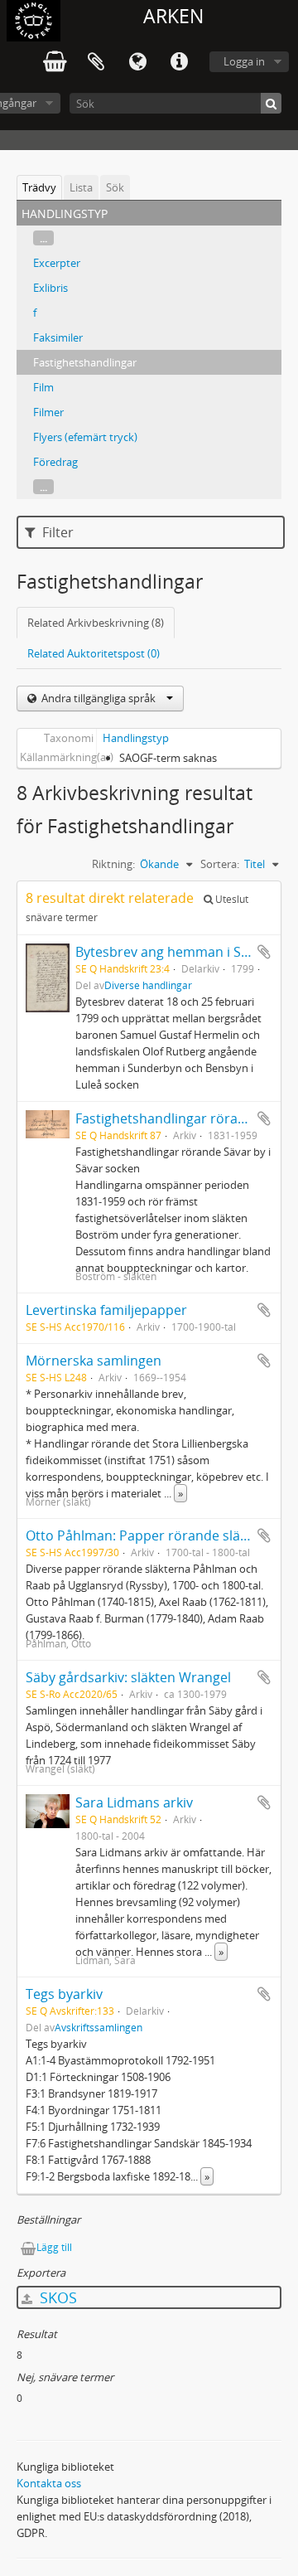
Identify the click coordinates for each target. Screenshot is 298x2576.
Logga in (244, 61)
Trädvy (39, 187)
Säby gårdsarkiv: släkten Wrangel (128, 1677)
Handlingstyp (136, 738)
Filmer (48, 412)
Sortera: (220, 864)
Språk (137, 62)
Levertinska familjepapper (106, 1310)
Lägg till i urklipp (264, 952)
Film (43, 387)
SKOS (56, 2297)
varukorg (55, 62)
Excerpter (57, 263)
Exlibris (50, 288)
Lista (81, 187)
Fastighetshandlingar (85, 362)
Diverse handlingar (148, 985)
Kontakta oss (49, 2483)
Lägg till (54, 2247)
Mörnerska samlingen (94, 1361)
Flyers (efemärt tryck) (85, 437)
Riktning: (113, 864)
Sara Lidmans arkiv (134, 1802)
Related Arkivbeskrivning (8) (96, 623)
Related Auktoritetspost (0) (94, 653)
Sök (115, 187)
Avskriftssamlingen (99, 2027)
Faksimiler (58, 337)
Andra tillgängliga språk (99, 698)
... (43, 238)
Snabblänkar (179, 62)
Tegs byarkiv (64, 1994)
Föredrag (55, 462)
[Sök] (271, 103)
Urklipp (96, 62)
